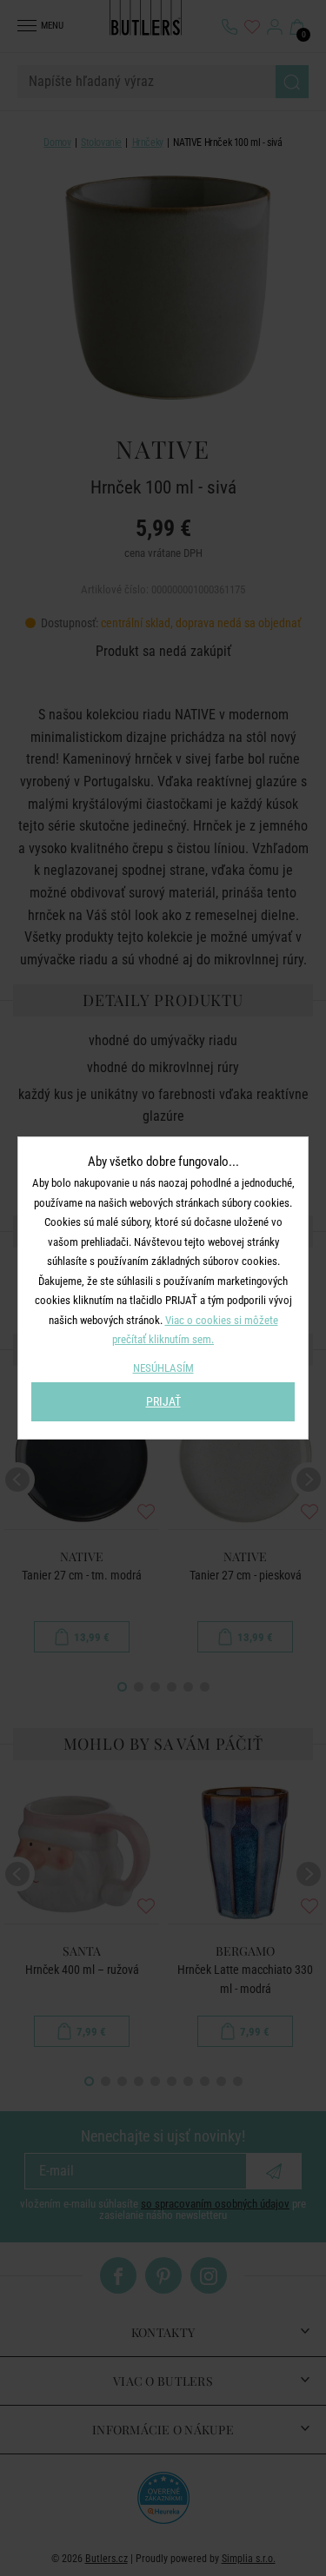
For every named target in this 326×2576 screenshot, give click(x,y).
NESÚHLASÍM (163, 1368)
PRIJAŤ (163, 1401)
